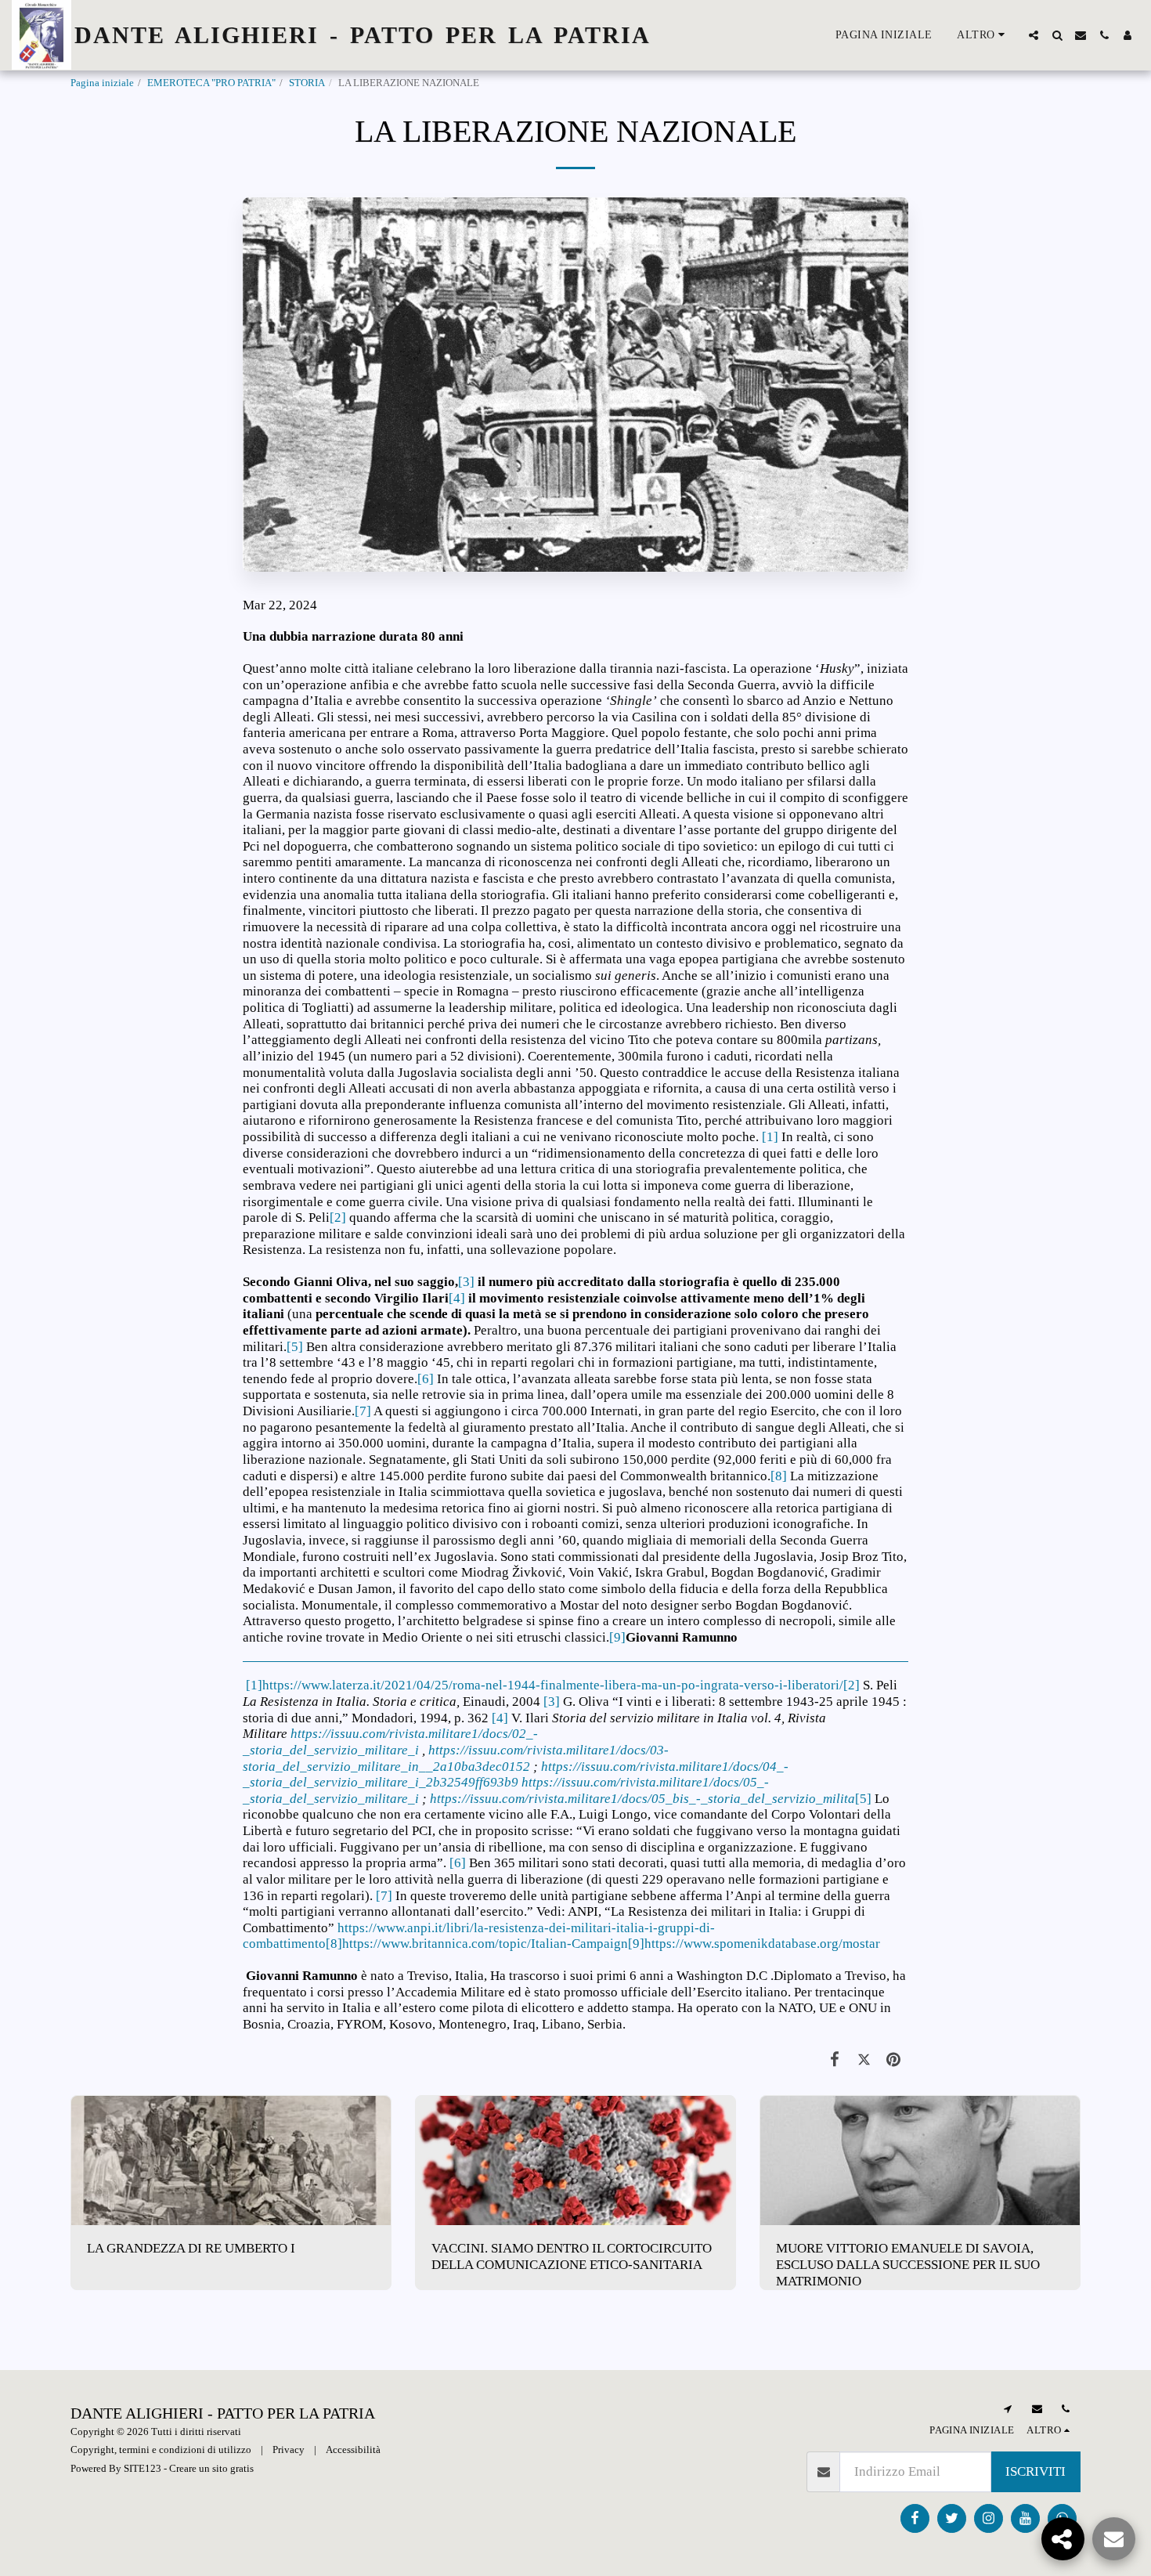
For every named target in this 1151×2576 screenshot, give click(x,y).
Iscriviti (1036, 2471)
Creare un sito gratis (211, 2468)
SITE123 (143, 2468)
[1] (770, 1137)
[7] (363, 1411)
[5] (295, 1347)
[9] (617, 1637)
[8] (779, 1476)
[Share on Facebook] (835, 2060)
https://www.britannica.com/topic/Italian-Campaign (485, 1944)
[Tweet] (864, 2060)
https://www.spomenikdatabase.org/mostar (762, 1944)
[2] (338, 1218)
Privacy (289, 2450)
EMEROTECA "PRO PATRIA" (211, 83)
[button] (1034, 35)
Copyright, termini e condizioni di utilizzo (161, 2450)
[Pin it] (894, 2060)
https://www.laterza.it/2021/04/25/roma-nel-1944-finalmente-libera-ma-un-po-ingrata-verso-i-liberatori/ (553, 1685)
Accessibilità (353, 2450)
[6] (426, 1379)
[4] (457, 1298)
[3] (466, 1282)
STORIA (307, 83)
